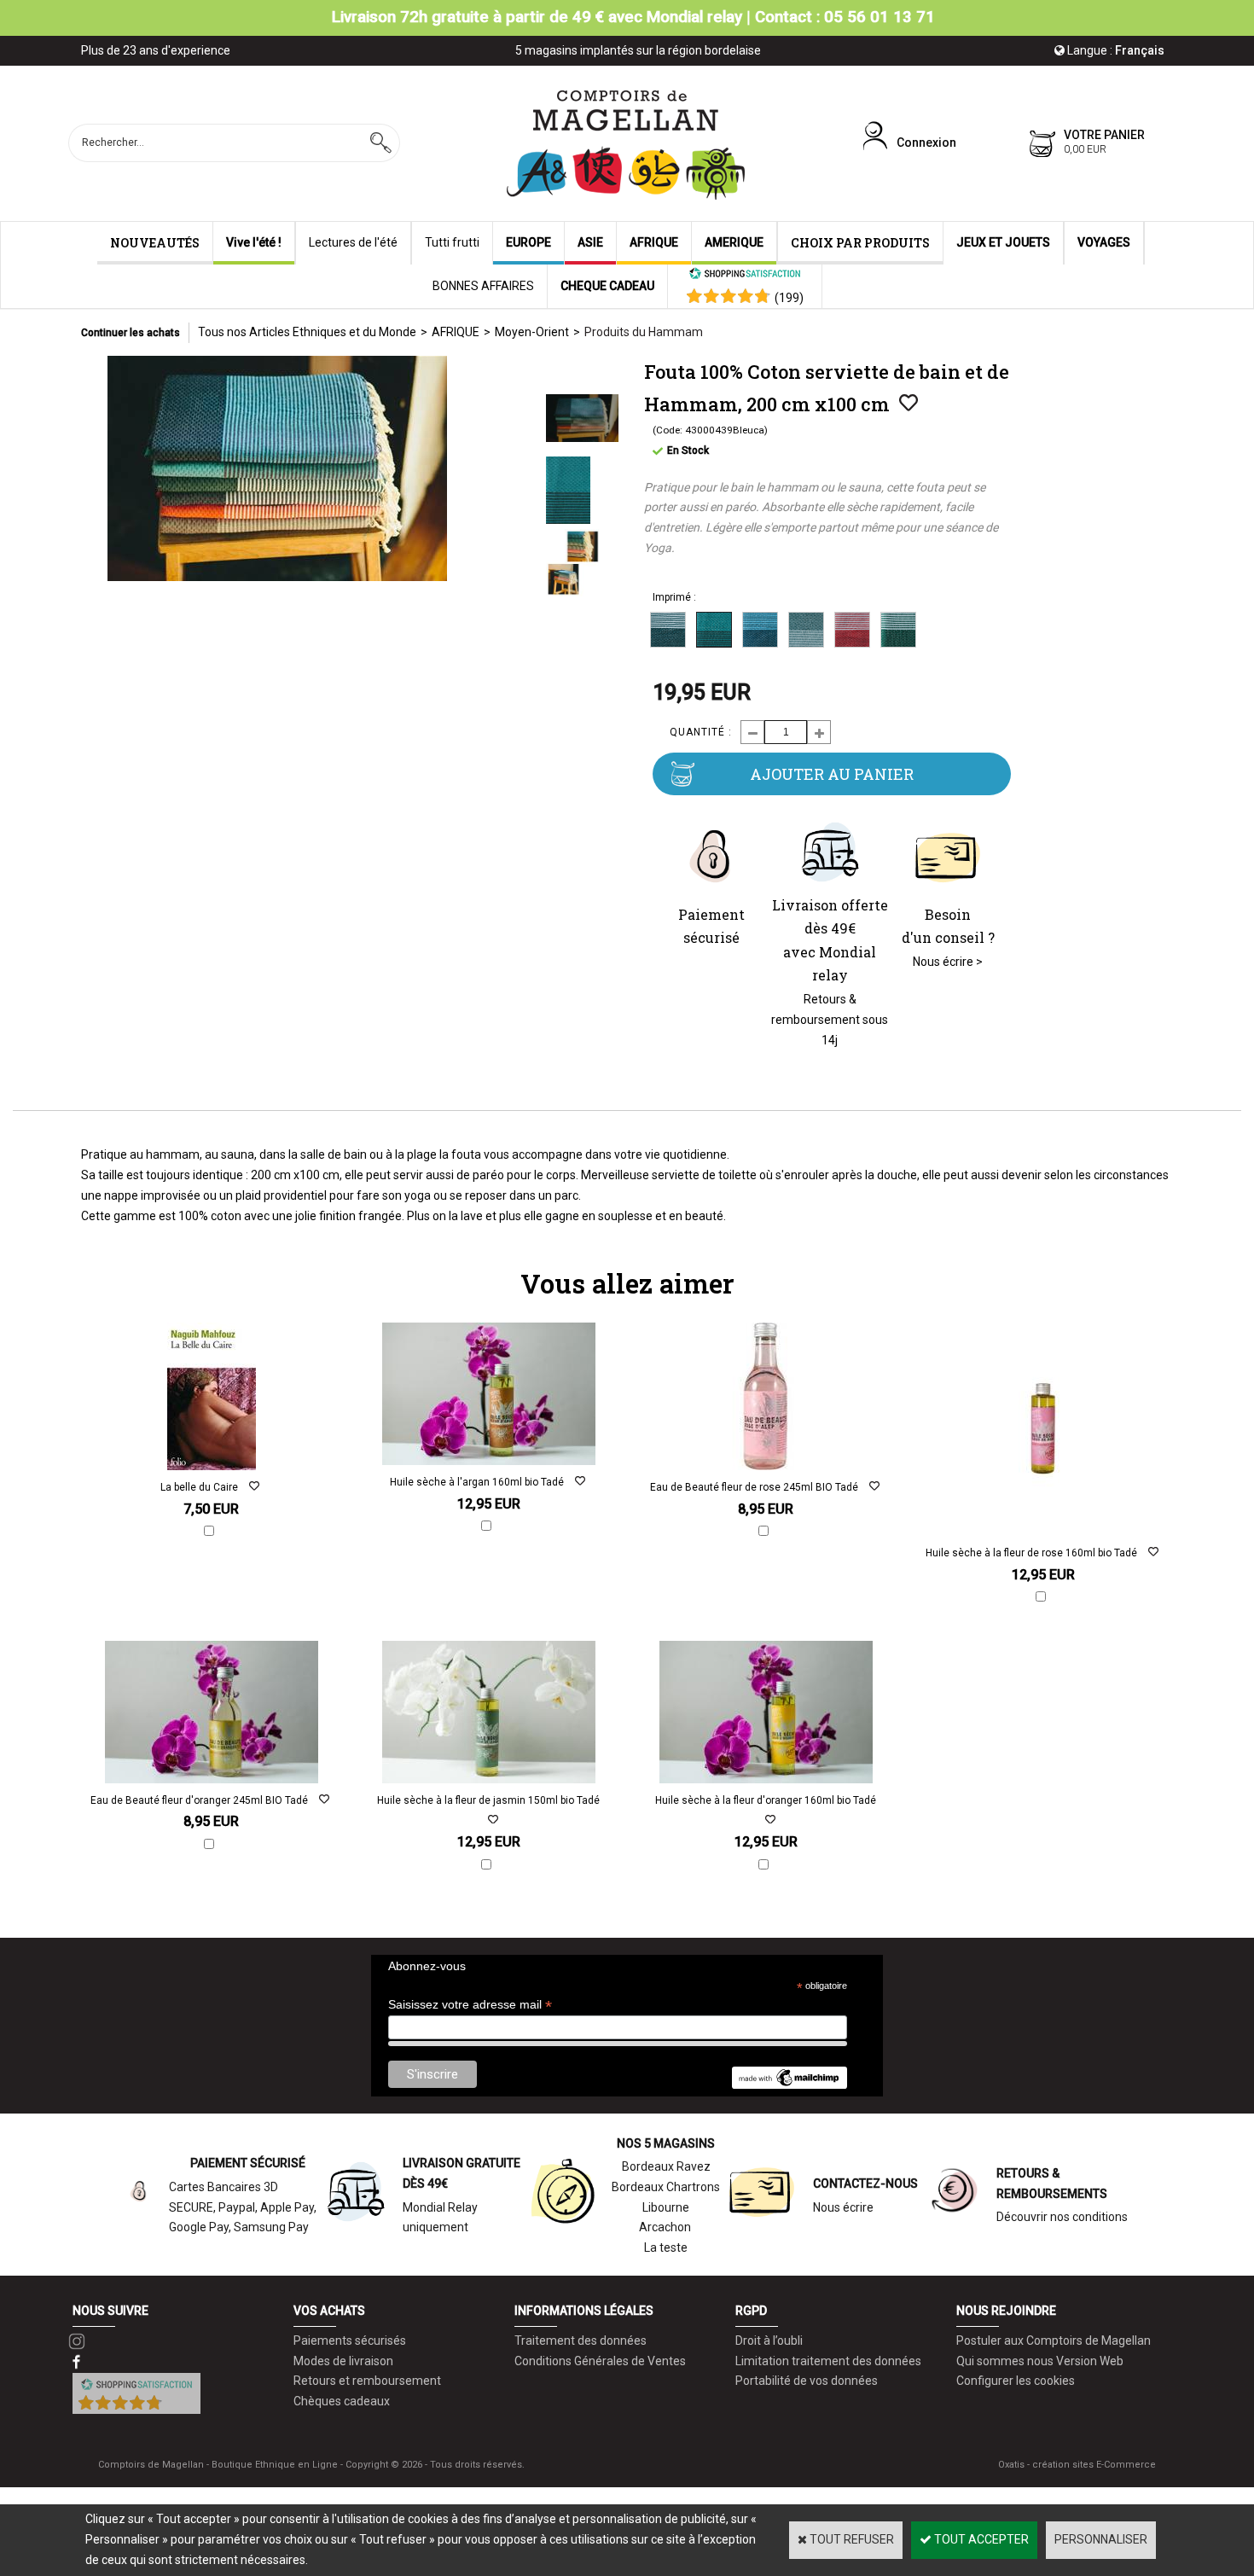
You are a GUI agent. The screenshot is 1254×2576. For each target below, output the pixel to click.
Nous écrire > (948, 962)
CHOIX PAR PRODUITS (860, 243)
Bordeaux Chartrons (666, 2187)
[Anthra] (668, 630)
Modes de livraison (343, 2361)
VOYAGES (1104, 242)
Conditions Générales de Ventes (600, 2361)
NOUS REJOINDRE (1006, 2311)
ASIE (590, 242)
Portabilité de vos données (807, 2381)
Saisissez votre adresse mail (470, 2005)
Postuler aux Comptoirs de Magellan (1054, 2340)
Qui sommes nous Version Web (1040, 2361)
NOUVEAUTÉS (155, 243)
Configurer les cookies (1016, 2381)
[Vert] (898, 630)
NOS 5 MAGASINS (666, 2143)
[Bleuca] (714, 630)
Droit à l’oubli (769, 2340)
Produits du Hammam (644, 332)
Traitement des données (581, 2340)
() (789, 298)
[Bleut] (760, 630)
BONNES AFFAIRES (483, 286)
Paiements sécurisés (350, 2340)
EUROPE (528, 242)
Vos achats (329, 2311)
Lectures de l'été (353, 242)
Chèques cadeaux (342, 2401)
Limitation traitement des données (828, 2361)
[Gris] (806, 630)
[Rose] (852, 630)
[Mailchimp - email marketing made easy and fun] (789, 2085)
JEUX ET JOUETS (1003, 242)
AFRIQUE (654, 242)
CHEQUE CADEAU (607, 286)
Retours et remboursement (367, 2381)
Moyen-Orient (532, 332)
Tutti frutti (452, 242)
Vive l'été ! (254, 242)
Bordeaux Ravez (666, 2166)
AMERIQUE (734, 242)
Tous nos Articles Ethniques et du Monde (307, 332)
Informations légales (584, 2311)
